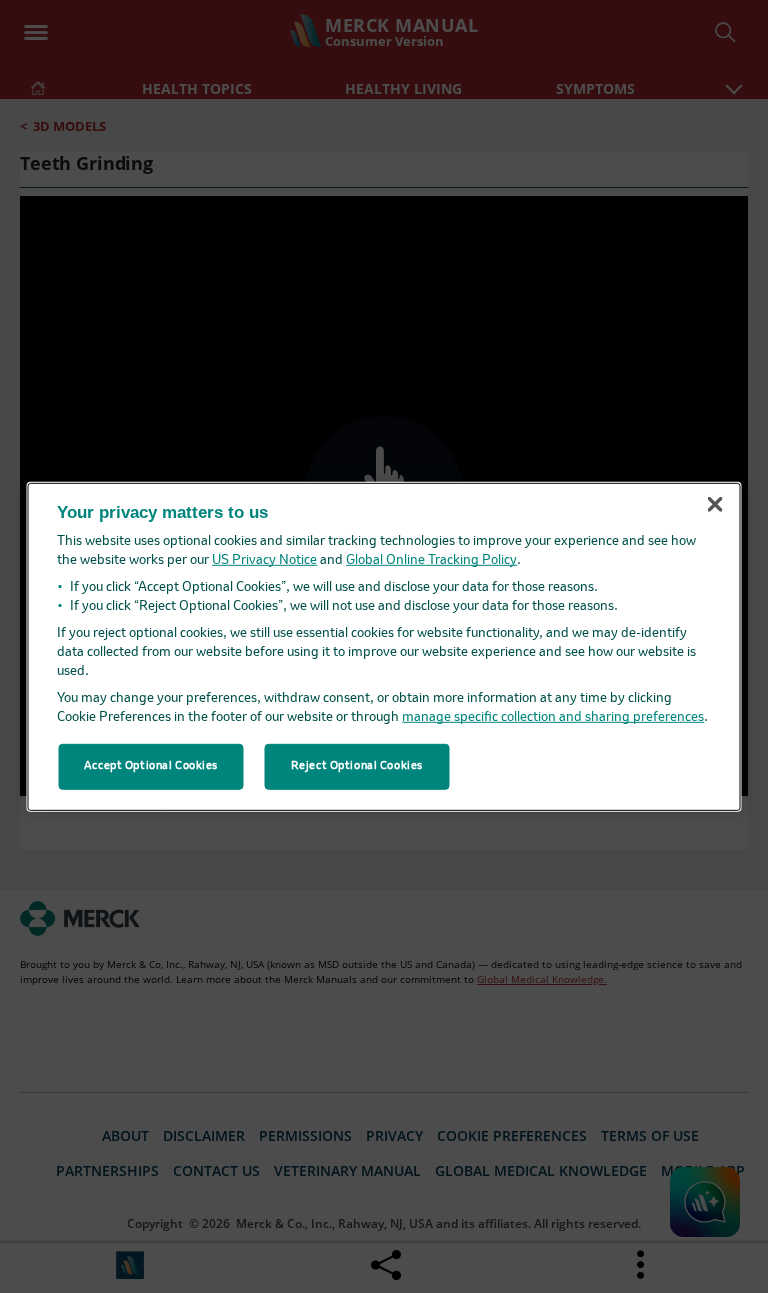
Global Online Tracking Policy (431, 560)
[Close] (715, 505)
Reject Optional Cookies (357, 766)
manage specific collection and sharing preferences (553, 717)
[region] (384, 646)
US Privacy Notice (264, 560)
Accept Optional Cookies (151, 766)
